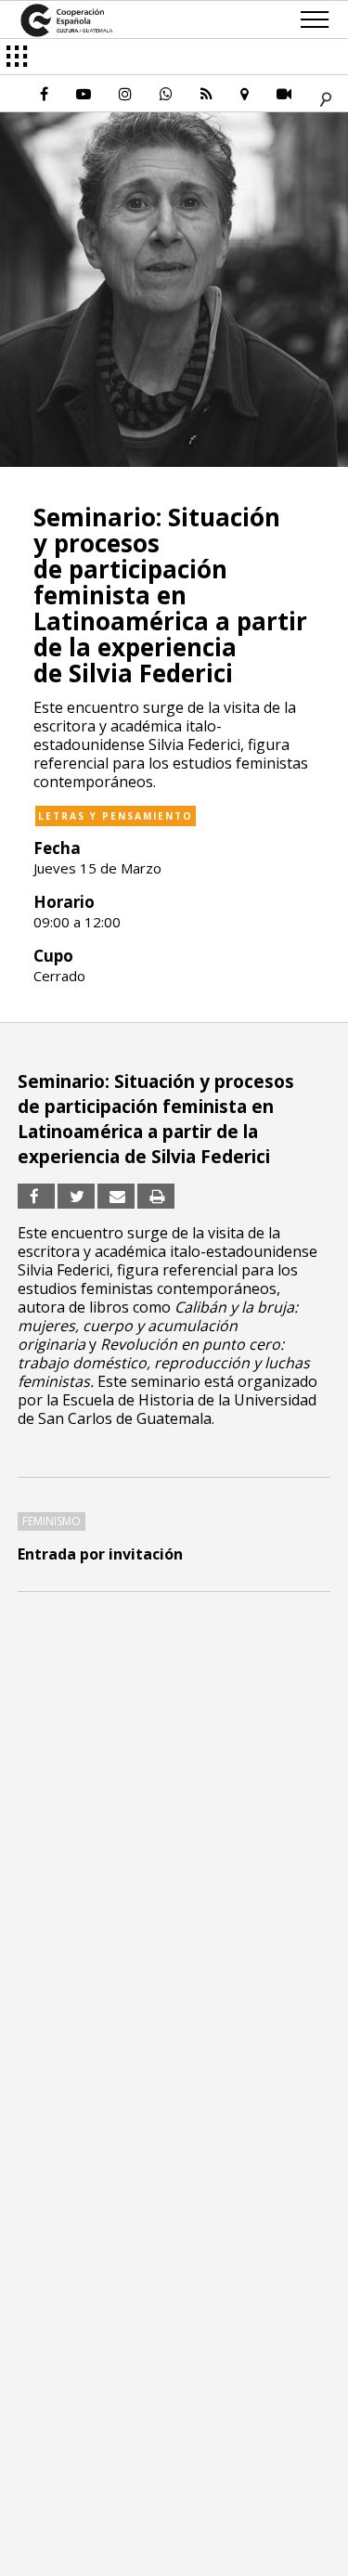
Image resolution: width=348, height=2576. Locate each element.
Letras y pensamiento (116, 816)
